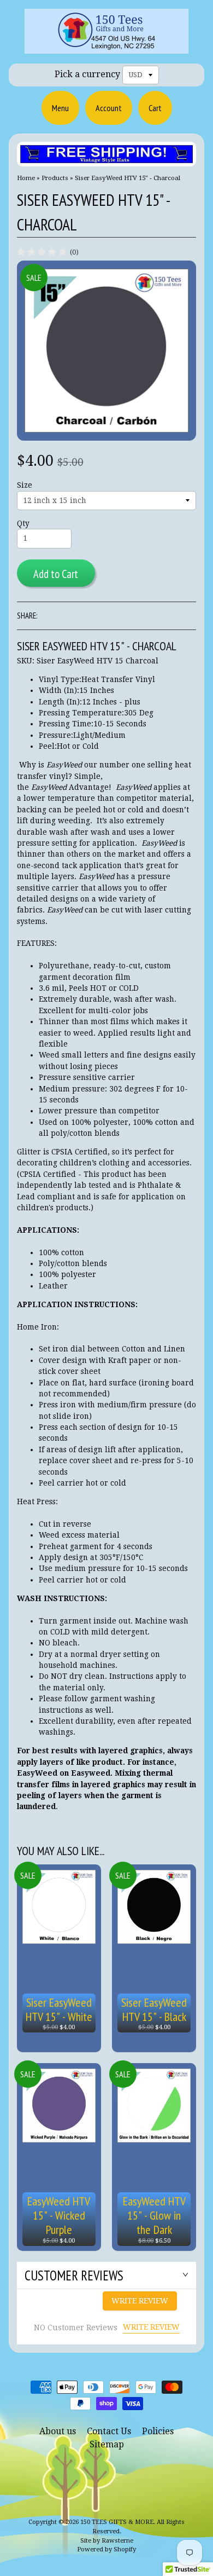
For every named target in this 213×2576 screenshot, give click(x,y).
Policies (158, 2431)
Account (109, 108)
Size (25, 485)
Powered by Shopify (106, 2549)
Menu (60, 108)
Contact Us (109, 2431)
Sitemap (107, 2444)
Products (55, 178)
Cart (155, 108)
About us (58, 2431)
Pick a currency (87, 74)
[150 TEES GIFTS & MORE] (106, 47)
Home (26, 178)
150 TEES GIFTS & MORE (117, 2522)
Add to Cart (56, 574)
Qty (23, 523)
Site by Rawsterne (107, 2541)
